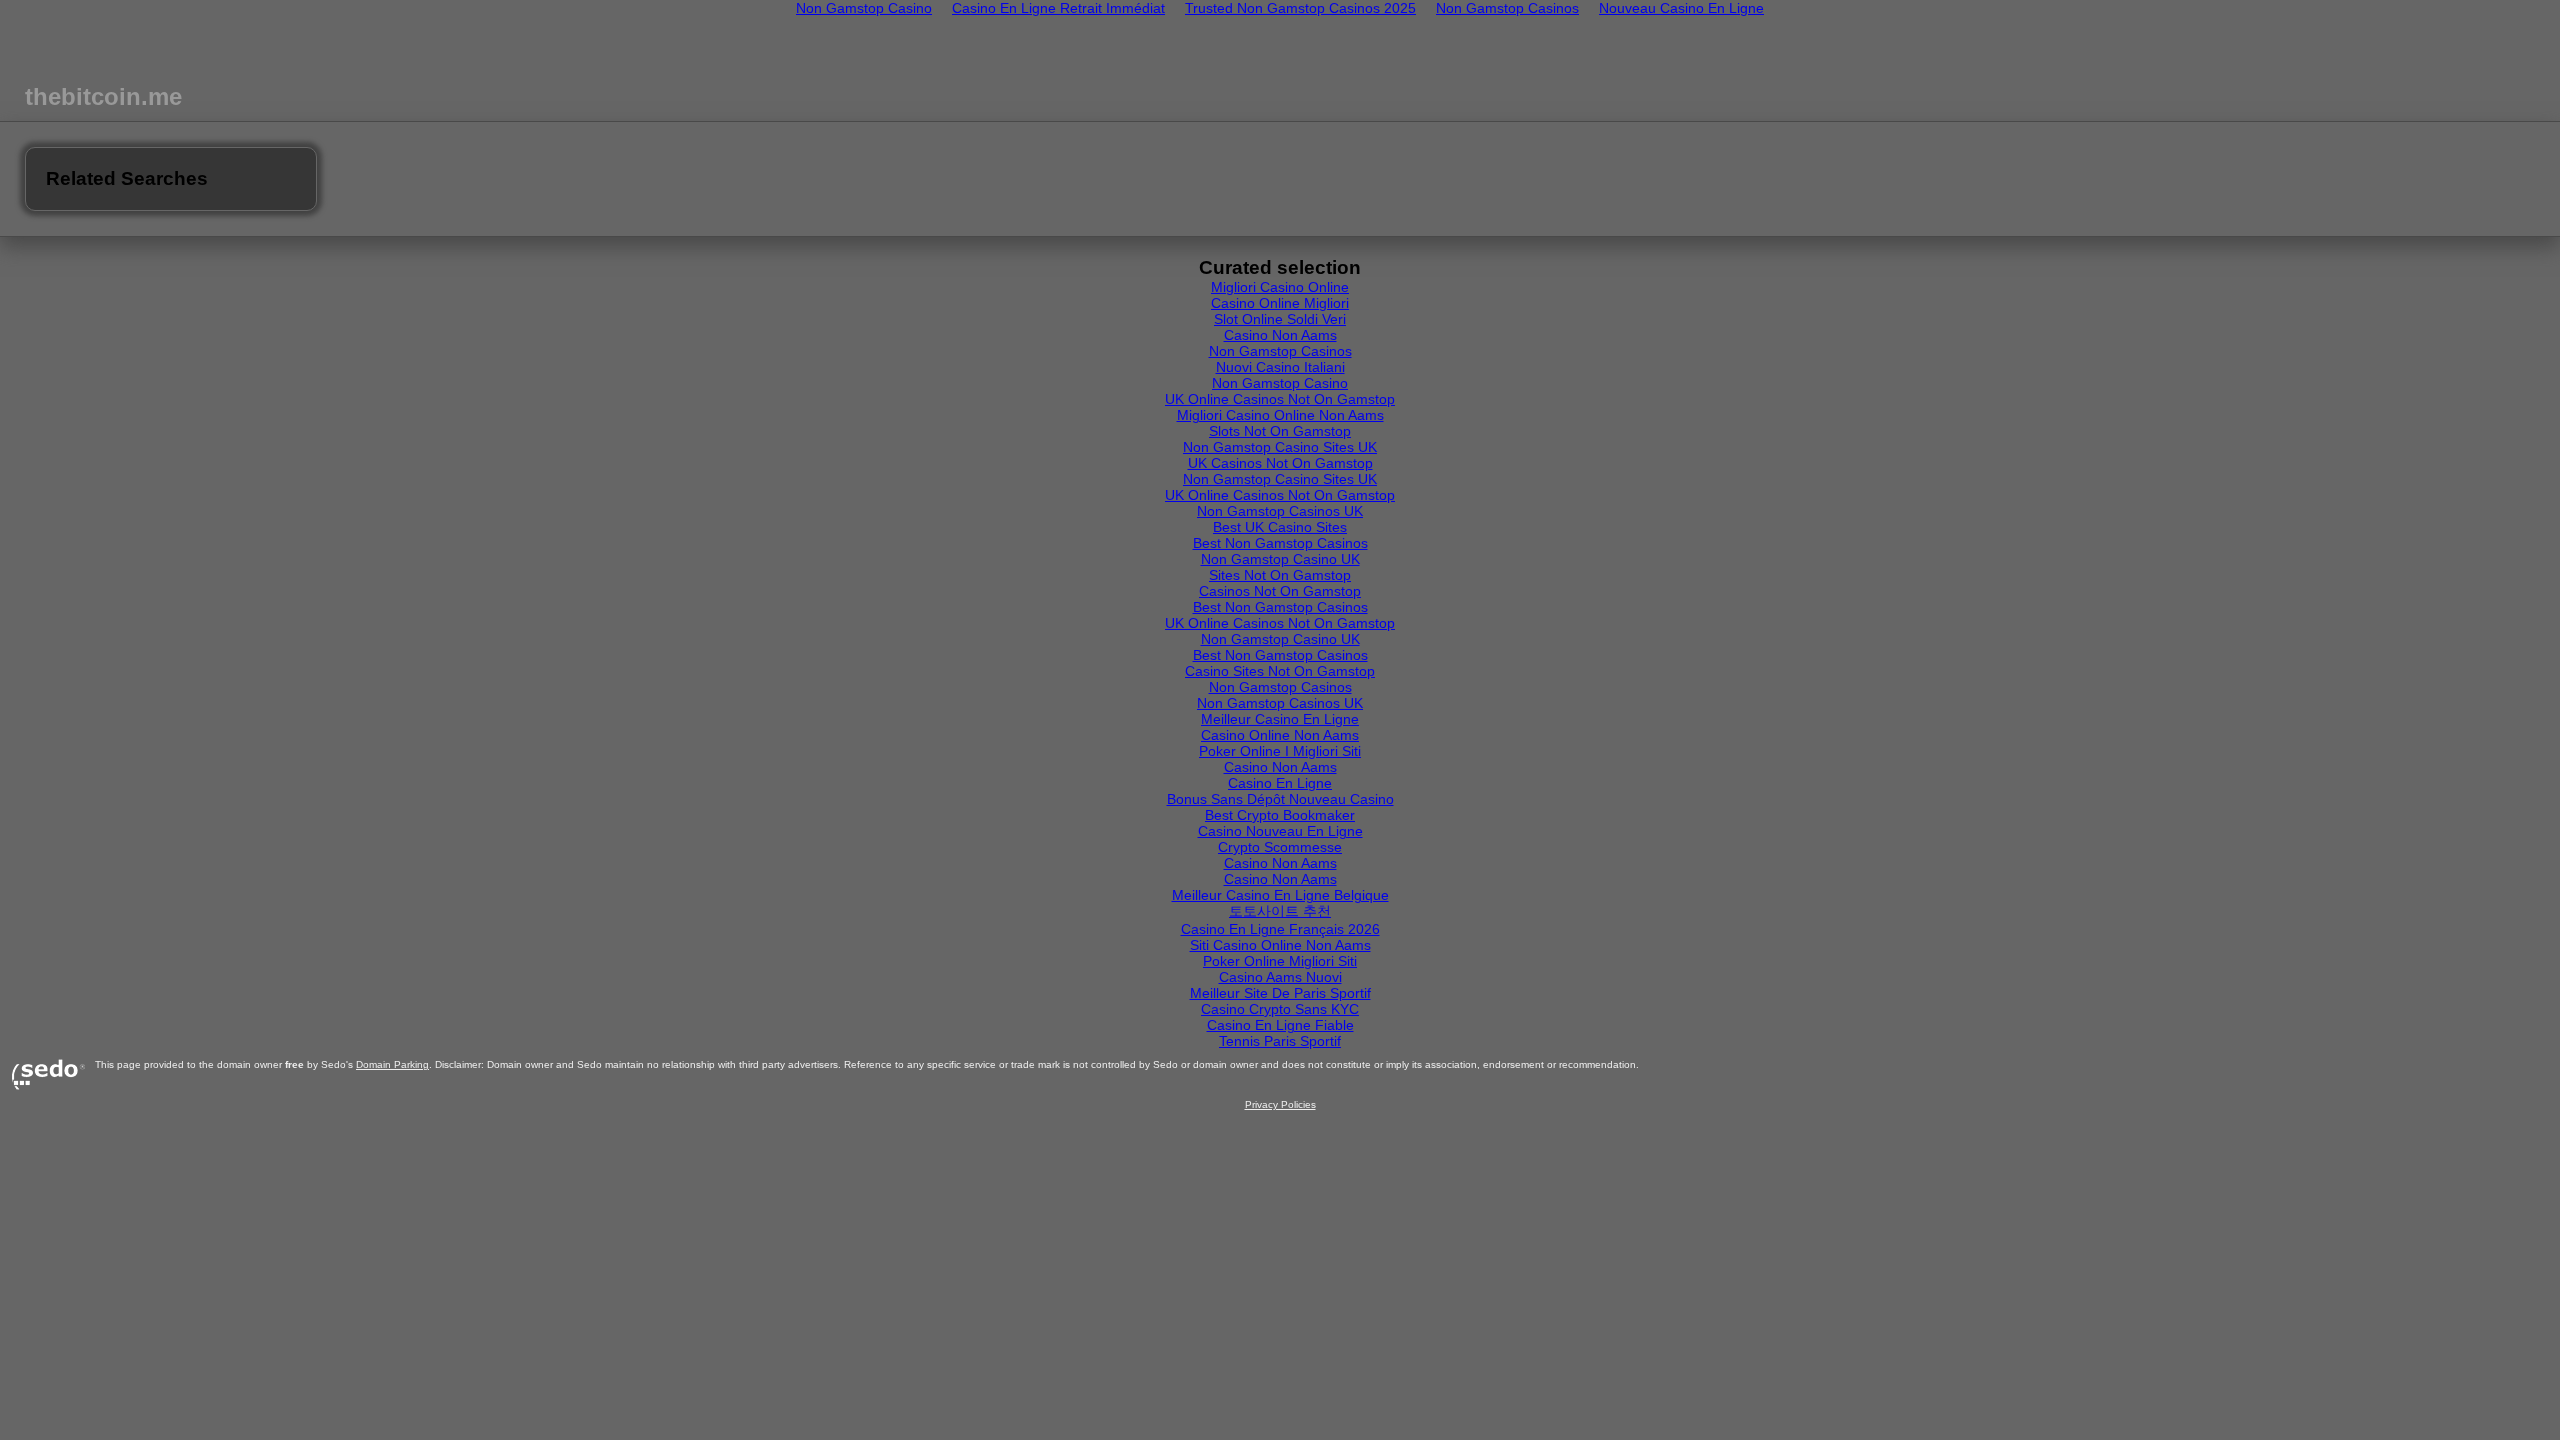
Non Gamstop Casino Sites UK (1280, 447)
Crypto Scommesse (1280, 847)
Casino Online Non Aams (1280, 735)
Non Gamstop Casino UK (1280, 559)
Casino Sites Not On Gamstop (1280, 671)
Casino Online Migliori (1280, 303)
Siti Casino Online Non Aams (1280, 945)
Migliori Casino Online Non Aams (1280, 415)
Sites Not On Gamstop (1280, 575)
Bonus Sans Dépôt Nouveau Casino (1280, 799)
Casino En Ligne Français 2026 (1280, 929)
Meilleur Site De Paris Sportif (1280, 993)
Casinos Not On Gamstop (1280, 591)
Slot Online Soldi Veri (1280, 319)
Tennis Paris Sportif (1280, 1041)
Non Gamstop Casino (1280, 383)
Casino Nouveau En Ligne (1280, 831)
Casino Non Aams (1280, 335)
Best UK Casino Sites (1280, 527)
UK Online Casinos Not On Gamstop (1280, 399)
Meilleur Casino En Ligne (1280, 719)
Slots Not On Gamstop (1280, 431)
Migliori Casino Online (1280, 287)
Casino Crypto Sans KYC (1280, 1009)
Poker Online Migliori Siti (1280, 961)
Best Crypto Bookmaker (1280, 815)
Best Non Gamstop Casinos (1280, 543)
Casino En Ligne (1280, 783)
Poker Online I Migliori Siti (1280, 751)
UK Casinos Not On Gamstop (1280, 463)
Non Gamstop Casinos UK (1280, 511)
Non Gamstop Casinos (1280, 351)
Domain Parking (392, 1064)
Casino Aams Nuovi (1280, 977)
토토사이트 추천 (1280, 911)
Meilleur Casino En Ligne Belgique (1280, 895)
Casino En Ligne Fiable (1280, 1025)
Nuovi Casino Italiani (1280, 367)
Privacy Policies (1280, 1104)
